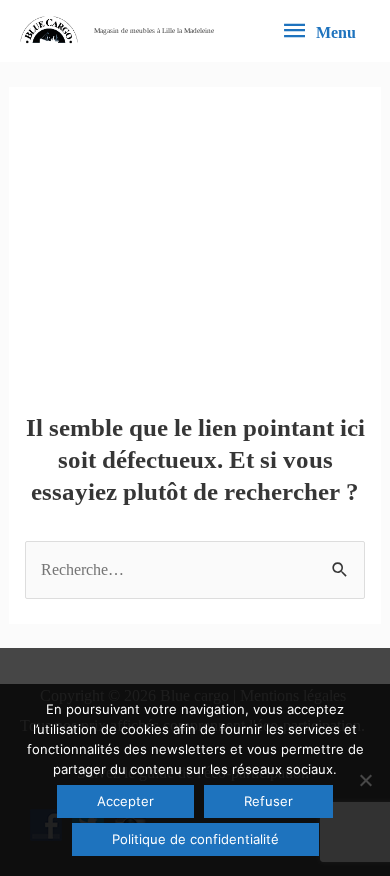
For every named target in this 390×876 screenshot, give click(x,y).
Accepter (125, 801)
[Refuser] (365, 780)
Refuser (268, 801)
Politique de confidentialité (195, 839)
